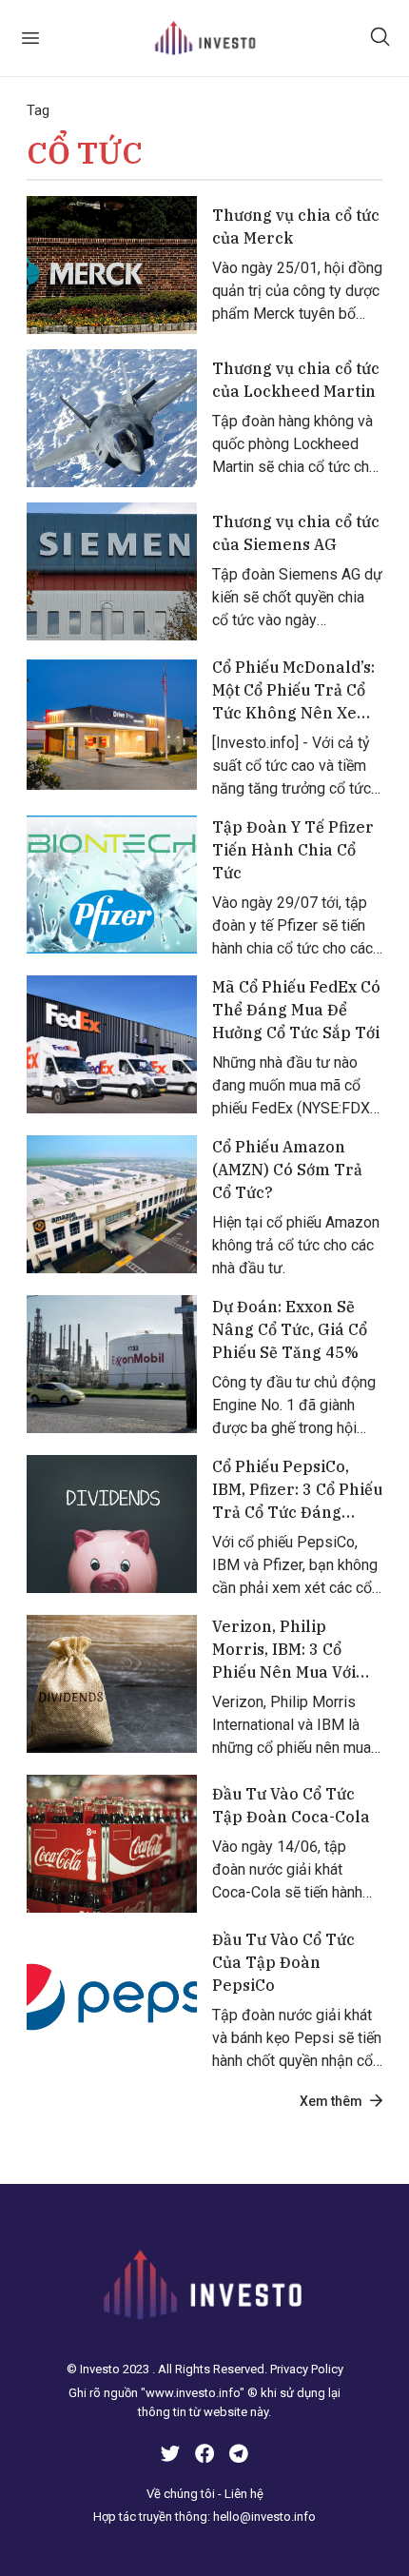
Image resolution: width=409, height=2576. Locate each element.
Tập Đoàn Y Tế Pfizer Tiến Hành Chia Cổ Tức (293, 850)
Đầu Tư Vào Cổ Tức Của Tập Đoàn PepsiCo (283, 1962)
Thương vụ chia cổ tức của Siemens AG (296, 533)
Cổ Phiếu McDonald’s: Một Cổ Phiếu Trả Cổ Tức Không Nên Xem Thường (293, 691)
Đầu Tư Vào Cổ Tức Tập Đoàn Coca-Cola (291, 1805)
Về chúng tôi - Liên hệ (205, 2494)
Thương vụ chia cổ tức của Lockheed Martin (296, 380)
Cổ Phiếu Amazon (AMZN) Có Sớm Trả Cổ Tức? (287, 1170)
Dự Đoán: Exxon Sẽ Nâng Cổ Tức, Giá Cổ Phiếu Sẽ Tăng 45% (290, 1329)
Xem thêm (331, 2101)
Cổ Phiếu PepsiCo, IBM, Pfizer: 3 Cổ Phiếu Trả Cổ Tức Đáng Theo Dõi (297, 1490)
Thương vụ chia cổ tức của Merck (296, 226)
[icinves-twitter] (170, 2457)
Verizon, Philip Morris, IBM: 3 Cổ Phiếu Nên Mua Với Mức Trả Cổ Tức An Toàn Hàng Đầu (284, 1650)
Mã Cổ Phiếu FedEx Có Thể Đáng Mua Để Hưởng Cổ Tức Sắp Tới (296, 1010)
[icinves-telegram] (239, 2457)
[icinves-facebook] (204, 2457)
